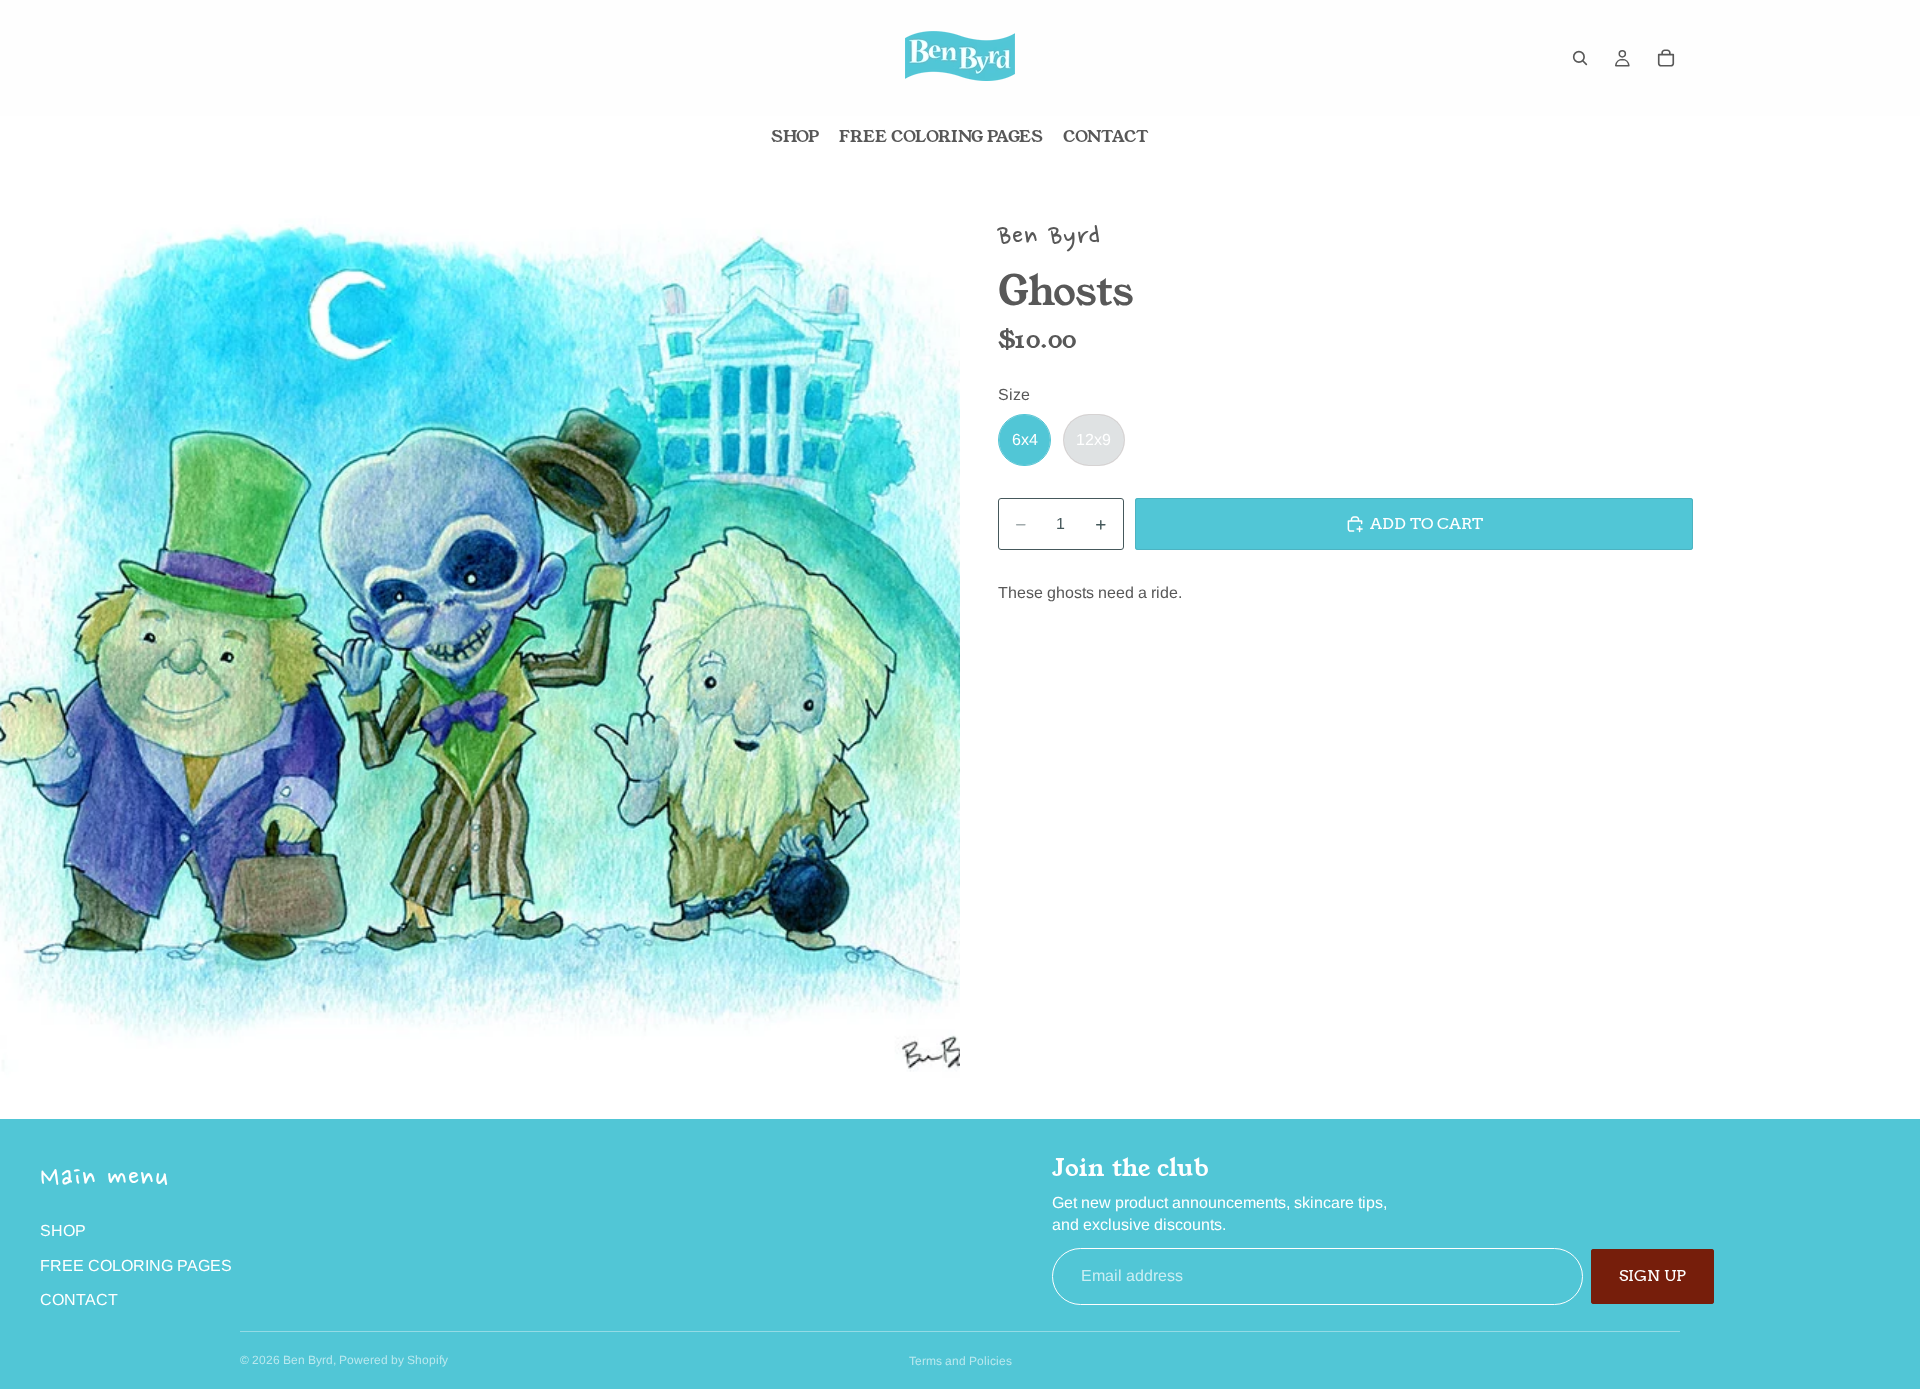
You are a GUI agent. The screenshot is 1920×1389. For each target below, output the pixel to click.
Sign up (1652, 1275)
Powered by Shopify (393, 1360)
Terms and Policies (960, 1361)
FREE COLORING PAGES (136, 1265)
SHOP (63, 1230)
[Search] (1580, 58)
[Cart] (1666, 58)
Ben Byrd (308, 1360)
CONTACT (79, 1299)
